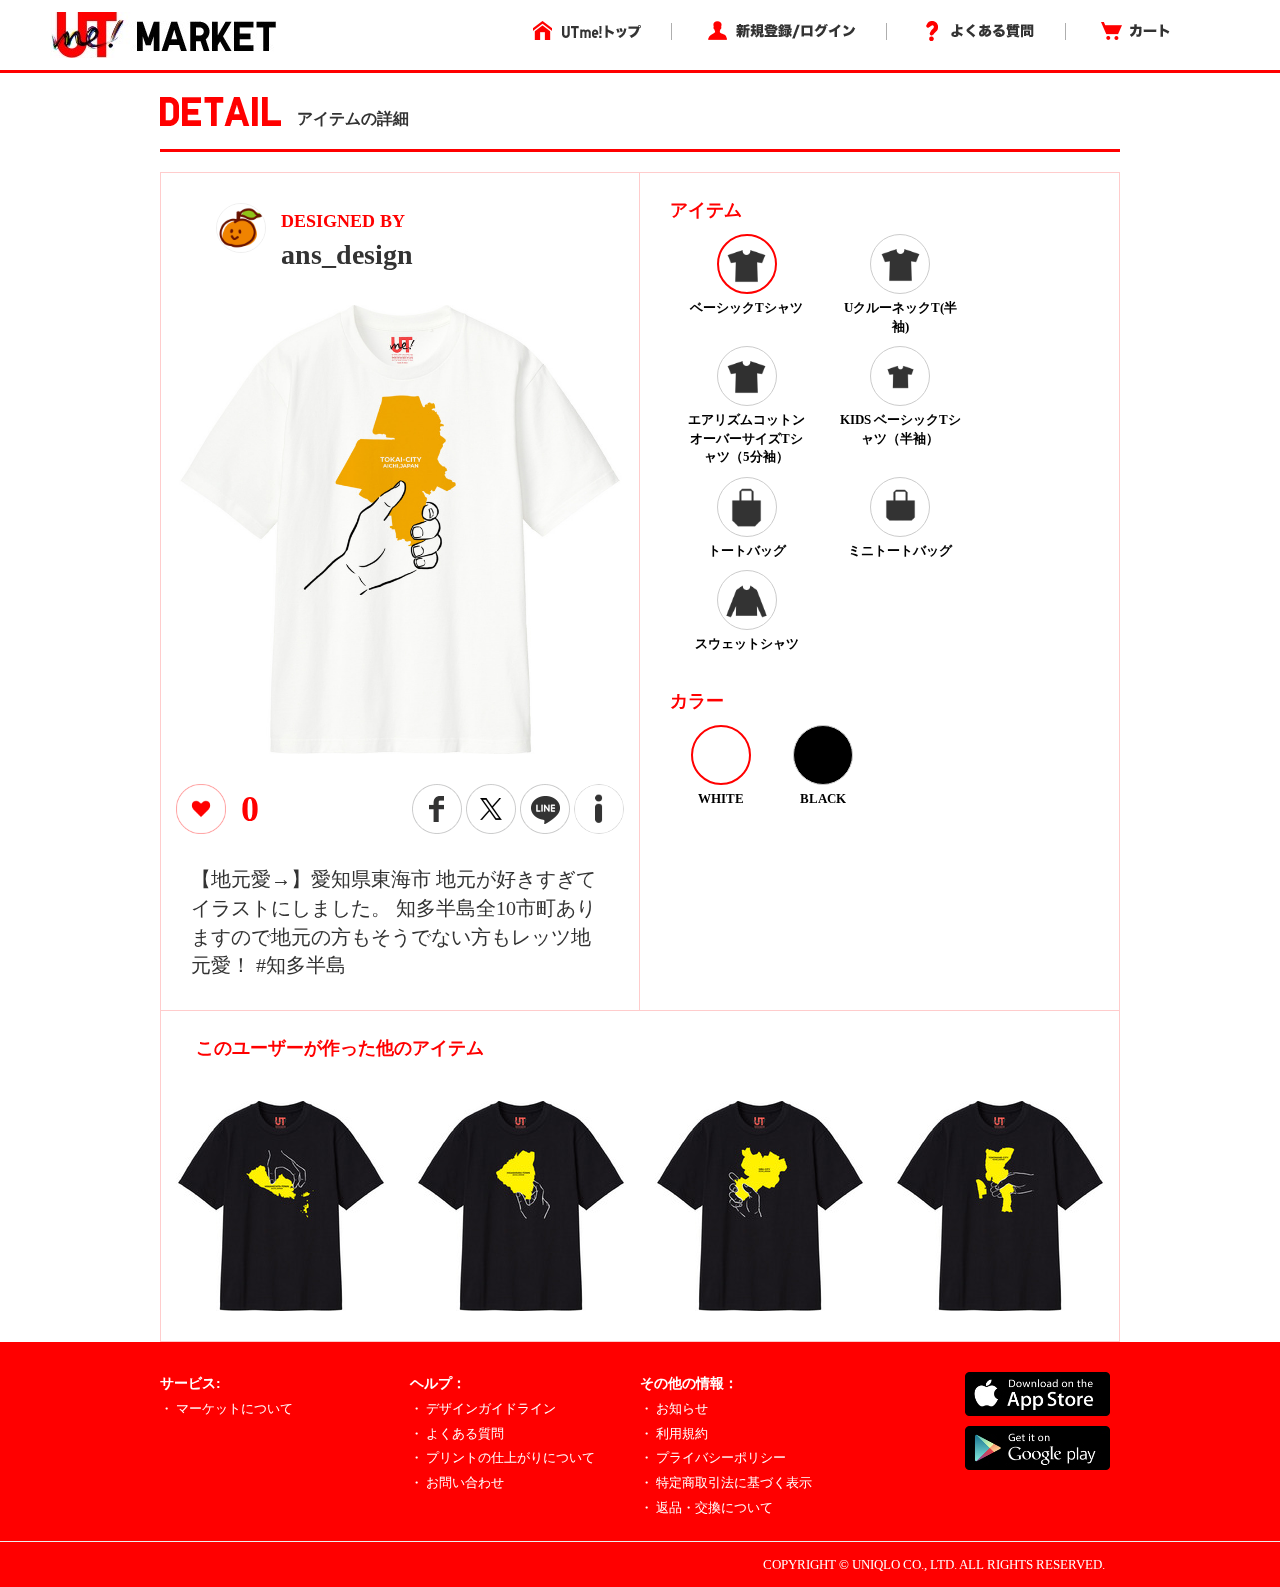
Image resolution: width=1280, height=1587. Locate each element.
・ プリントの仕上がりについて (502, 1457)
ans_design (347, 254)
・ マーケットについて (226, 1408)
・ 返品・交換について (706, 1507)
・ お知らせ (674, 1408)
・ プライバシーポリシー (713, 1457)
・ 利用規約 (674, 1433)
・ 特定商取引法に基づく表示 (726, 1482)
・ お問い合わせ (457, 1482)
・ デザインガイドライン (483, 1408)
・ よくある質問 (457, 1433)
